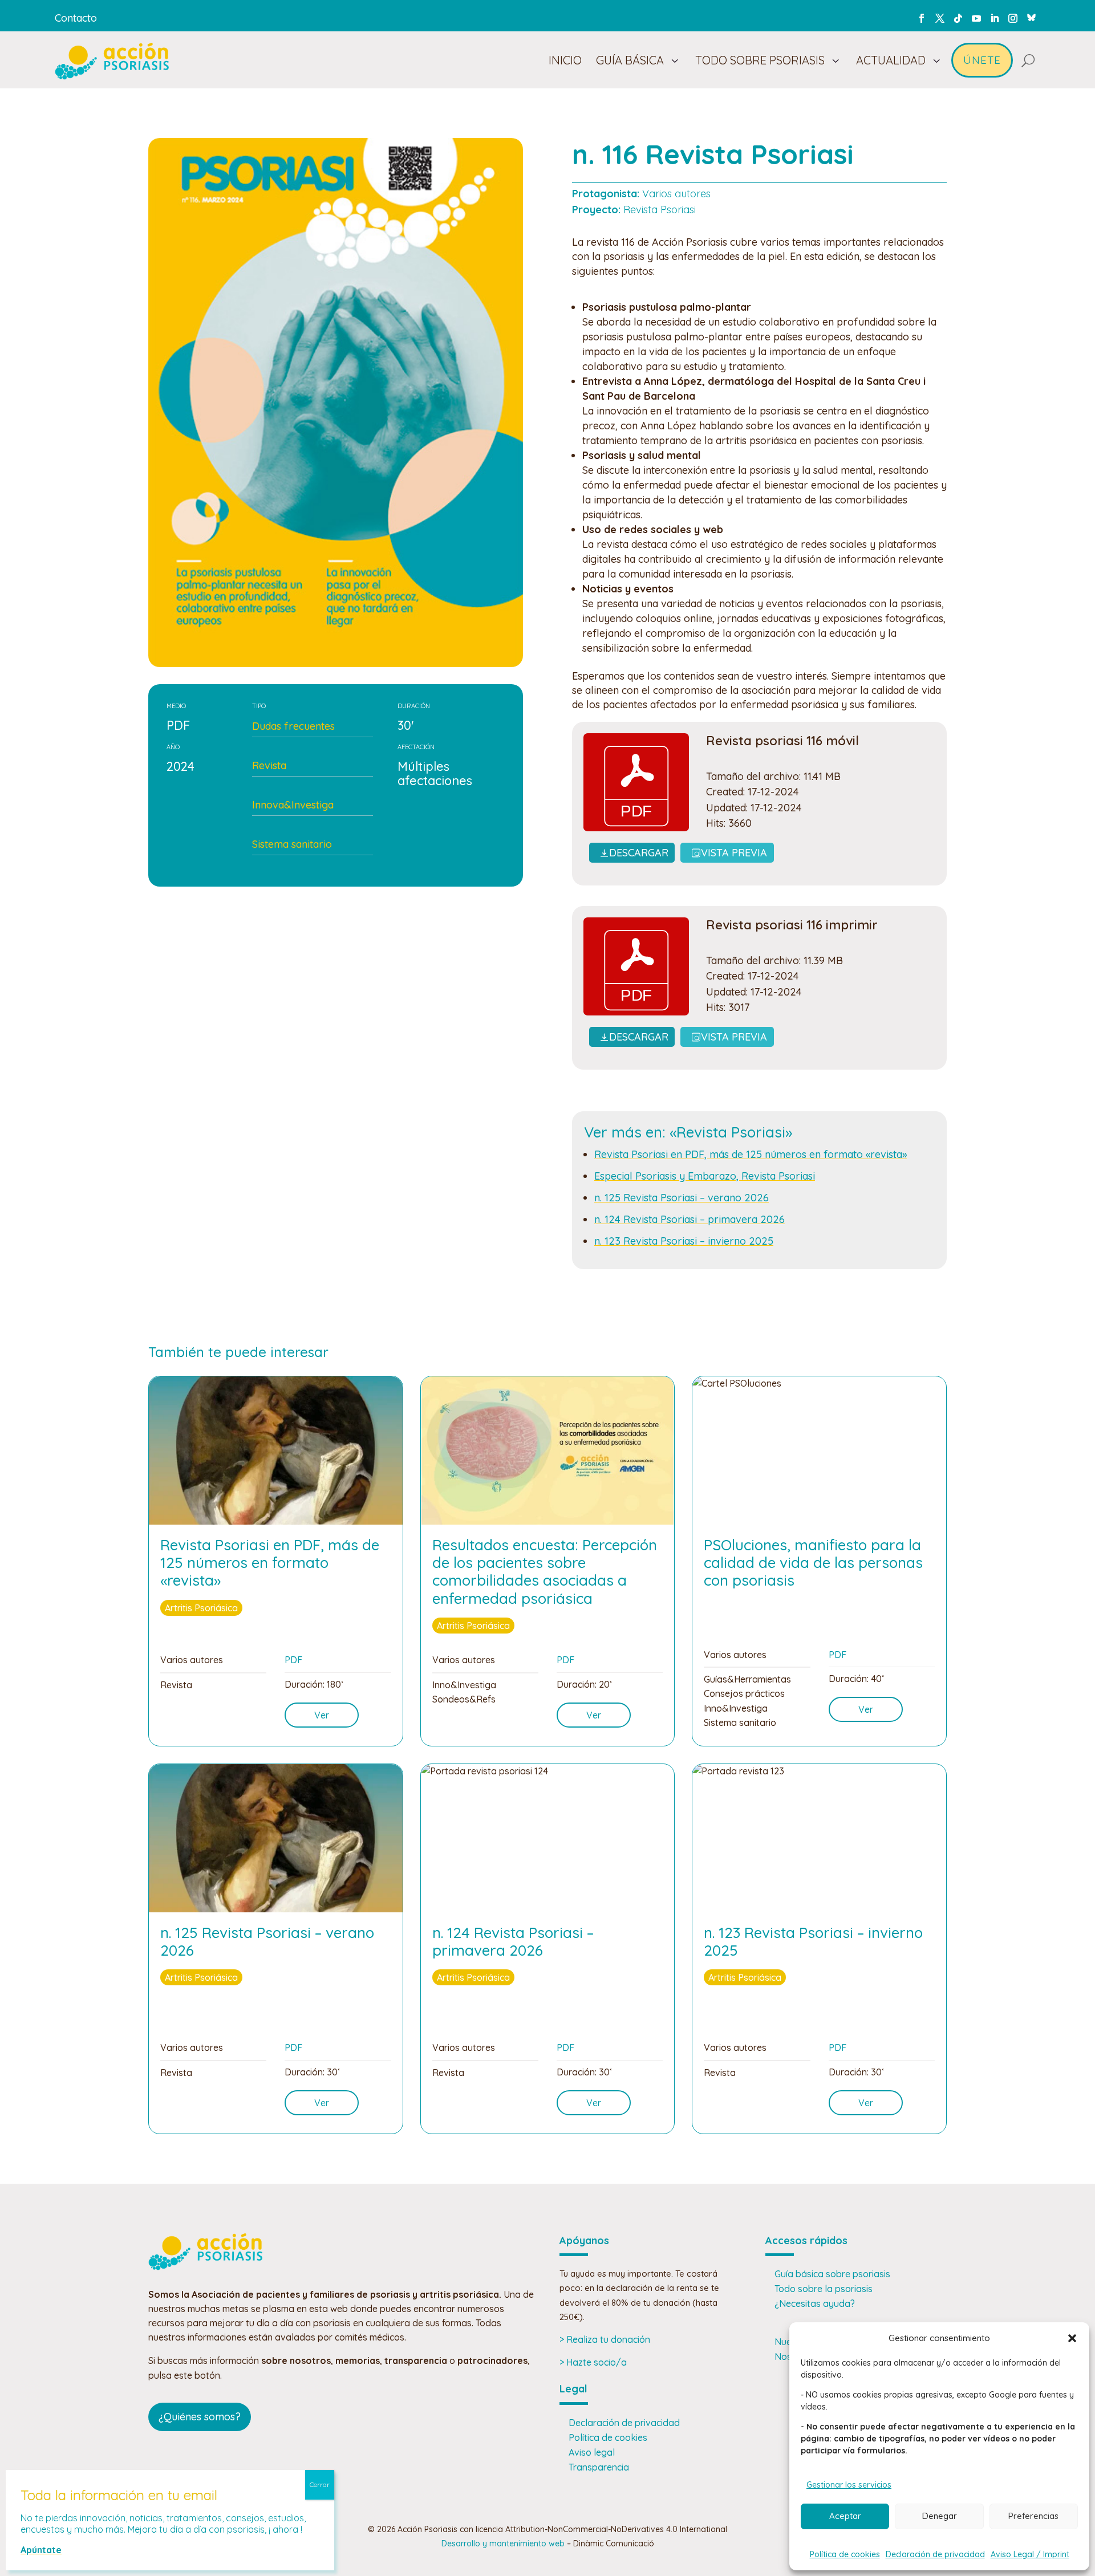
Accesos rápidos (806, 2240)
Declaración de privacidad (935, 2554)
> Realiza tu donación (605, 2339)
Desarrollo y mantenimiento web (503, 2544)
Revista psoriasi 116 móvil (782, 741)
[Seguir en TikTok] (958, 18)
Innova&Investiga (293, 805)
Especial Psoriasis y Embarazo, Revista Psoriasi (705, 1176)
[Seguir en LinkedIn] (995, 18)
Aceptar (845, 2516)
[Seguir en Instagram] (1013, 18)
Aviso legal (592, 2452)
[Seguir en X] (940, 18)
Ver (322, 1715)
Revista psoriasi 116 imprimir (792, 925)
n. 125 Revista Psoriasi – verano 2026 (682, 1198)
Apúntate (41, 2550)
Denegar (940, 2516)
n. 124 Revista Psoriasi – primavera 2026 (690, 1219)
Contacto (76, 18)
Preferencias (1033, 2516)
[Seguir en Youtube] (976, 18)
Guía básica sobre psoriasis (832, 2274)
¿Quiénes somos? (200, 2417)
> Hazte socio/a (593, 2362)
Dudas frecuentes (293, 726)
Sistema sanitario (292, 844)
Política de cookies (845, 2554)
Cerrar (320, 2484)
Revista (269, 765)
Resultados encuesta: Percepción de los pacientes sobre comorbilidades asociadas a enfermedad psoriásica (545, 1572)
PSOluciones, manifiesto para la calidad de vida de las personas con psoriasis (813, 1563)
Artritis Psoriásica (201, 1608)
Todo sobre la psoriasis (824, 2289)
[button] (1072, 2338)
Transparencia (599, 2467)
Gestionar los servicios (849, 2485)
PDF (293, 1660)
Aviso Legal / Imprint (1030, 2554)
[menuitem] (565, 60)
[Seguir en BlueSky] (1031, 16)
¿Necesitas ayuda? (815, 2303)
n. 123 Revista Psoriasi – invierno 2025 (684, 1241)
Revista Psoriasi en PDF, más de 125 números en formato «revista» (751, 1154)
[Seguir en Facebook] (922, 18)
